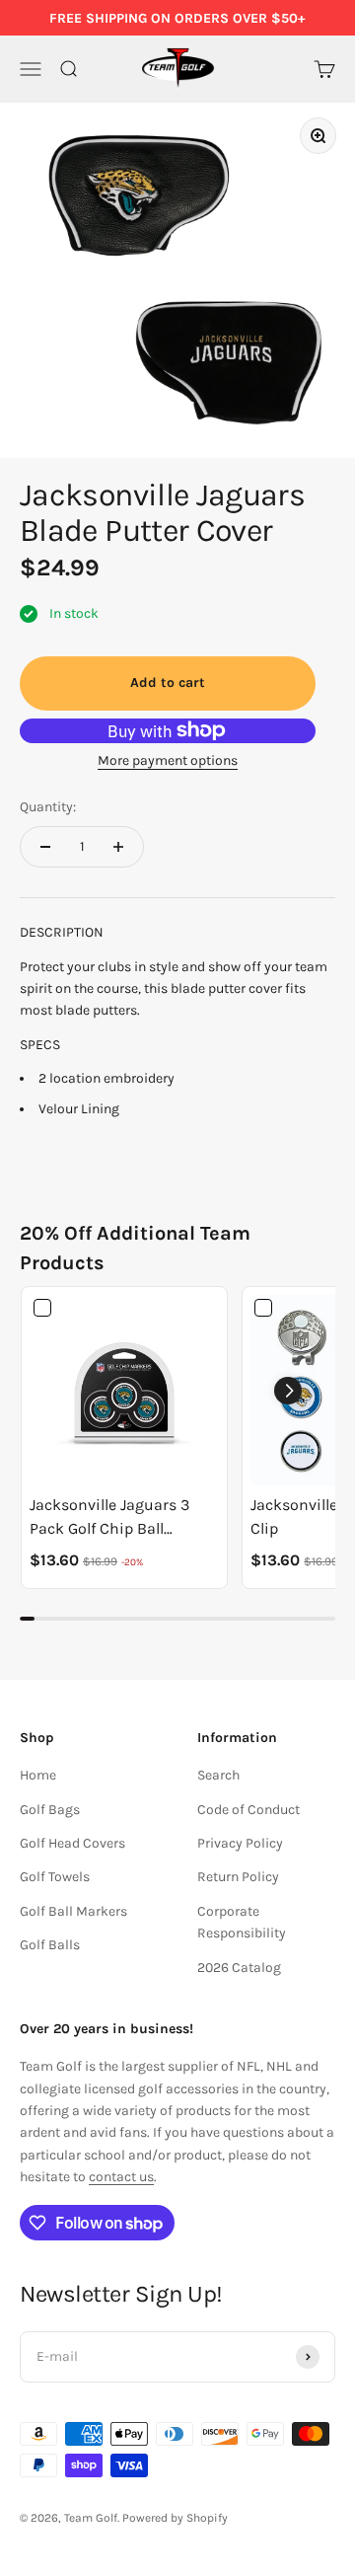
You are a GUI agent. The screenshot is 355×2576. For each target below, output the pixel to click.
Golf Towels (55, 1877)
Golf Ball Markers (73, 1911)
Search (218, 1775)
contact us (121, 2177)
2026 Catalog (239, 1968)
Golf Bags (50, 1810)
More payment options (168, 760)
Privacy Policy (240, 1843)
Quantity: (48, 807)
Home (38, 1775)
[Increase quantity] (118, 847)
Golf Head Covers (72, 1843)
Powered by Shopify (175, 2518)
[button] (288, 1391)
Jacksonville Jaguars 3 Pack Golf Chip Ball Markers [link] (109, 1518)
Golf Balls (50, 1945)
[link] (124, 1390)
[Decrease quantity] (45, 847)
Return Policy (238, 1877)
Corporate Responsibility (242, 1922)
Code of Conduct (248, 1810)
